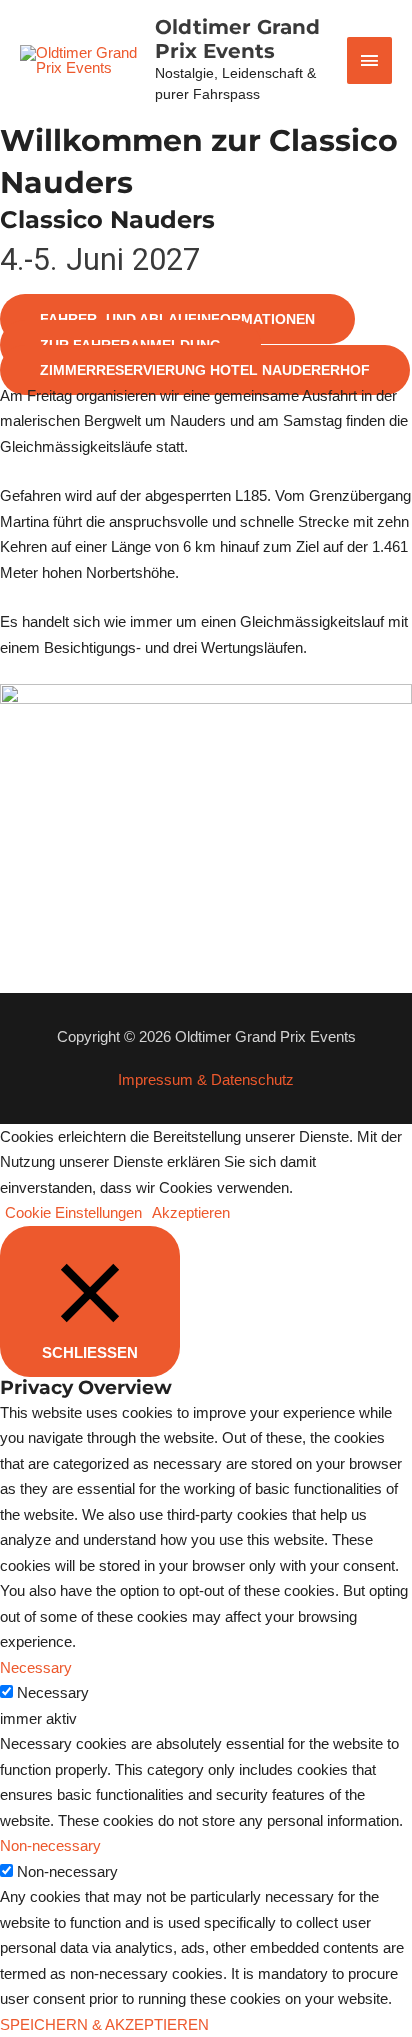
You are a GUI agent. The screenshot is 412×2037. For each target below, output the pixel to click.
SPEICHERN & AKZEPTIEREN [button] (104, 2024)
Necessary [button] (36, 1667)
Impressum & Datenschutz (206, 1079)
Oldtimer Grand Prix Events (237, 39)
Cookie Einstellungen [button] (73, 1212)
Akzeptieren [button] (191, 1212)
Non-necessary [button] (50, 1845)
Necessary (53, 1692)
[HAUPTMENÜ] (370, 60)
